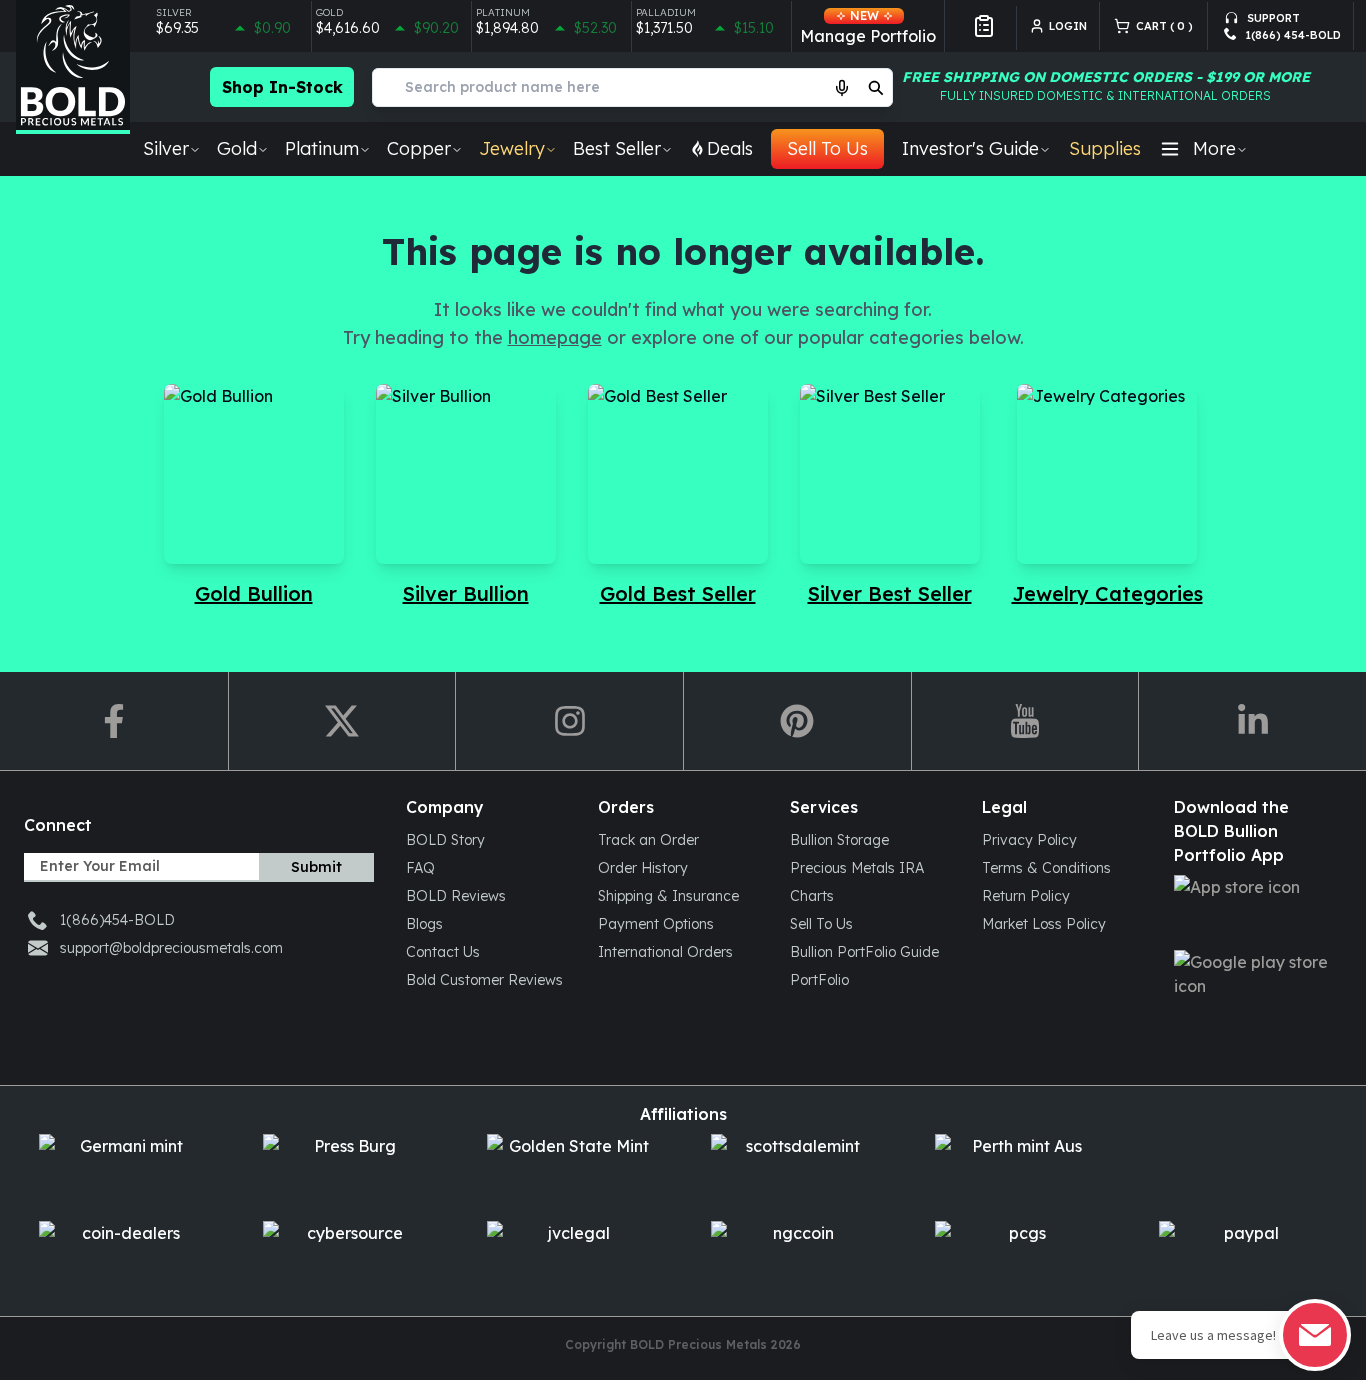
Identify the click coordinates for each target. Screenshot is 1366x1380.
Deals (730, 148)
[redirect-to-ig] (569, 721)
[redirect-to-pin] (797, 721)
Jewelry (512, 148)
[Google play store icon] (1254, 985)
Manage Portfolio (868, 27)
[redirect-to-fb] (114, 721)
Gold (237, 148)
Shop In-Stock (282, 87)
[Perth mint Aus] (1019, 1169)
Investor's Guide (970, 148)
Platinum (322, 148)
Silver (166, 148)
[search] (876, 87)
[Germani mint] (123, 1169)
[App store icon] (1254, 910)
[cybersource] (347, 1256)
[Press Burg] (347, 1169)
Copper (419, 148)
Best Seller (617, 148)
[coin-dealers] (123, 1256)
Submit (316, 867)
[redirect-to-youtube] (1025, 721)
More (1214, 148)
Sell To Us (827, 148)
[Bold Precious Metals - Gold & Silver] (73, 67)
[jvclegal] (571, 1256)
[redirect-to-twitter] (342, 721)
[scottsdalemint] (795, 1169)
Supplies (1105, 148)
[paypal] (1243, 1256)
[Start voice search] (842, 87)
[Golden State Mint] (571, 1169)
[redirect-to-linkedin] (1252, 721)
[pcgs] (1019, 1256)
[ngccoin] (795, 1256)
